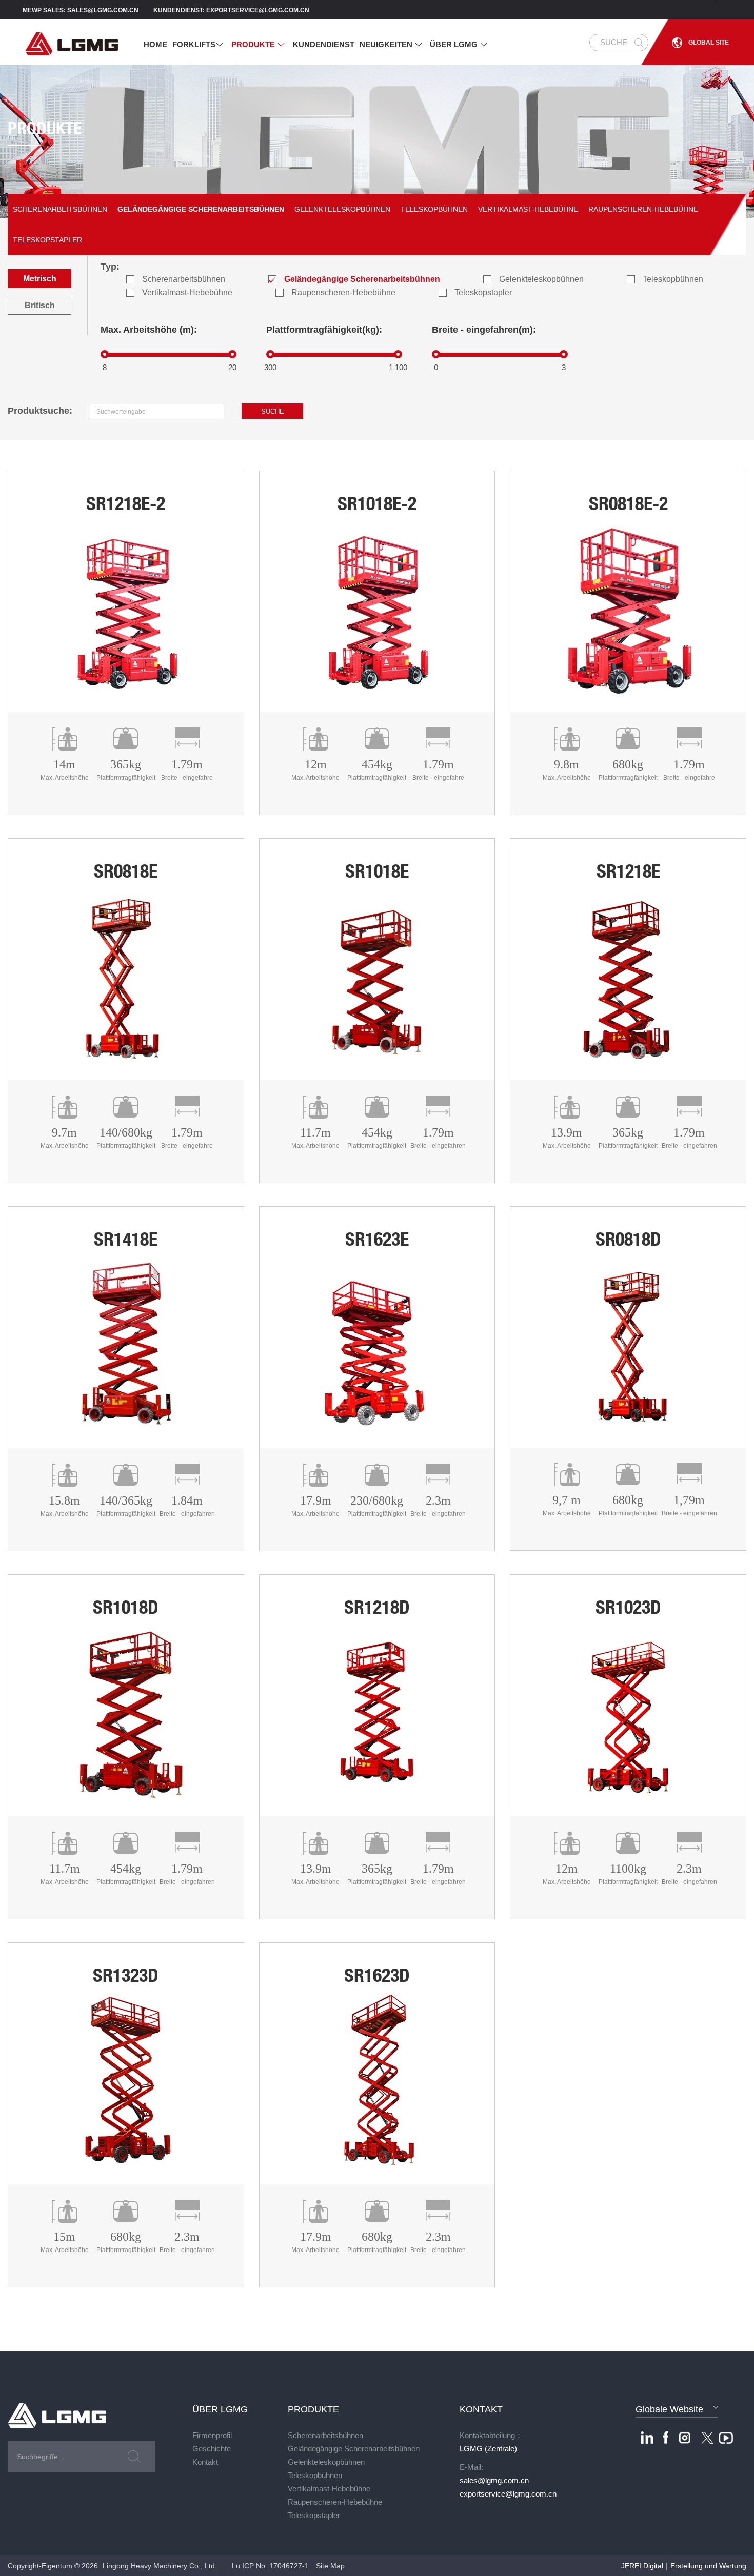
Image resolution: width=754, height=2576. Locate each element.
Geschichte (212, 2449)
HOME (155, 44)
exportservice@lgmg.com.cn (508, 2494)
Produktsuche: (40, 411)
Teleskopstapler (47, 240)
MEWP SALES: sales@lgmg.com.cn (81, 10)
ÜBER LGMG (459, 44)
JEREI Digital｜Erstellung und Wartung (684, 2566)
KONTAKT (481, 2409)
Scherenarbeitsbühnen (60, 209)
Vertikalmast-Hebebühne (528, 209)
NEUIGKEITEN (391, 44)
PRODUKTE (258, 44)
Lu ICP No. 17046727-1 (270, 2566)
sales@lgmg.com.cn (494, 2480)
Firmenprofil (212, 2435)
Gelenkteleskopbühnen (342, 209)
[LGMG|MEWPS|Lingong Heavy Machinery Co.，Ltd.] (100, 43)
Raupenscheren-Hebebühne (643, 209)
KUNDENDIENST (324, 44)
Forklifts (198, 44)
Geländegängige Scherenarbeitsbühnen (201, 209)
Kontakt (205, 2462)
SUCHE (614, 42)
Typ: (110, 267)
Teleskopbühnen (434, 209)
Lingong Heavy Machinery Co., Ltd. (160, 2566)
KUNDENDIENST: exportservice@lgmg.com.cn (231, 10)
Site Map (330, 2566)
